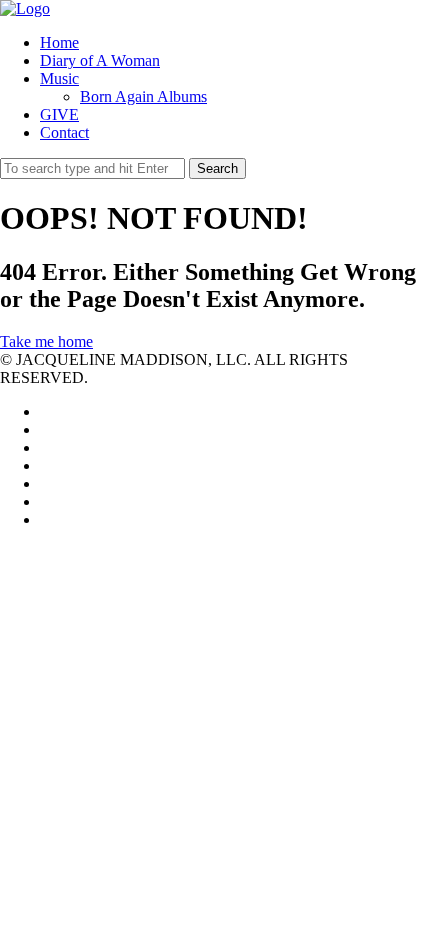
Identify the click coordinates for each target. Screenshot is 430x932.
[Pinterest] (46, 483)
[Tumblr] (46, 519)
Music (59, 78)
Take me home (46, 341)
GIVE (59, 114)
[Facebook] (46, 429)
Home (59, 42)
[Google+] (46, 465)
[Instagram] (46, 501)
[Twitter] (46, 411)
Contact (64, 132)
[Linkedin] (46, 447)
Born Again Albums (143, 96)
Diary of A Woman (100, 60)
